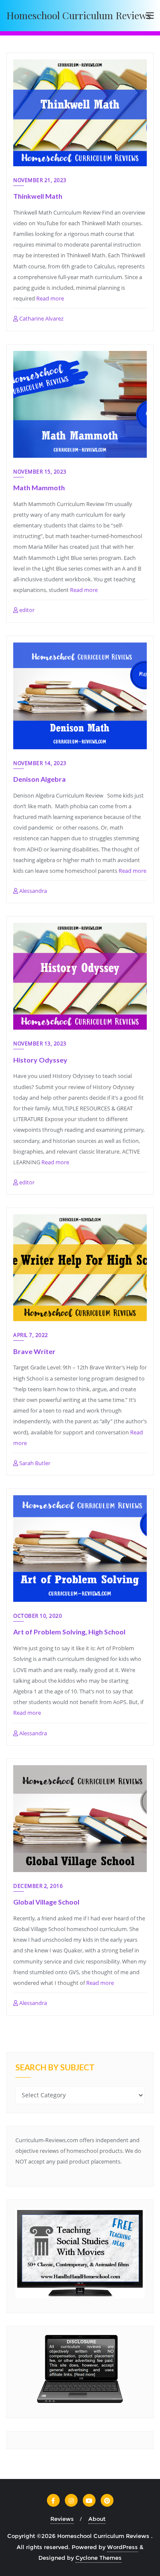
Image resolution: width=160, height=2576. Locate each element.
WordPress (122, 2547)
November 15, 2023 (40, 472)
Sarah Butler (34, 1463)
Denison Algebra (39, 779)
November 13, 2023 (40, 1044)
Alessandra (32, 891)
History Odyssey (40, 1060)
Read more (50, 298)
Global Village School (46, 1902)
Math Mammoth (39, 487)
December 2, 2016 (38, 1886)
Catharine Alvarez (41, 318)
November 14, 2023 (40, 763)
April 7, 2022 (31, 1335)
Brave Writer (34, 1351)
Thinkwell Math (38, 196)
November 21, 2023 (40, 180)
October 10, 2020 (38, 1616)
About (97, 2519)
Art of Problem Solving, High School (69, 1632)
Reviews (62, 2519)
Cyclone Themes (99, 2558)
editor (26, 610)
